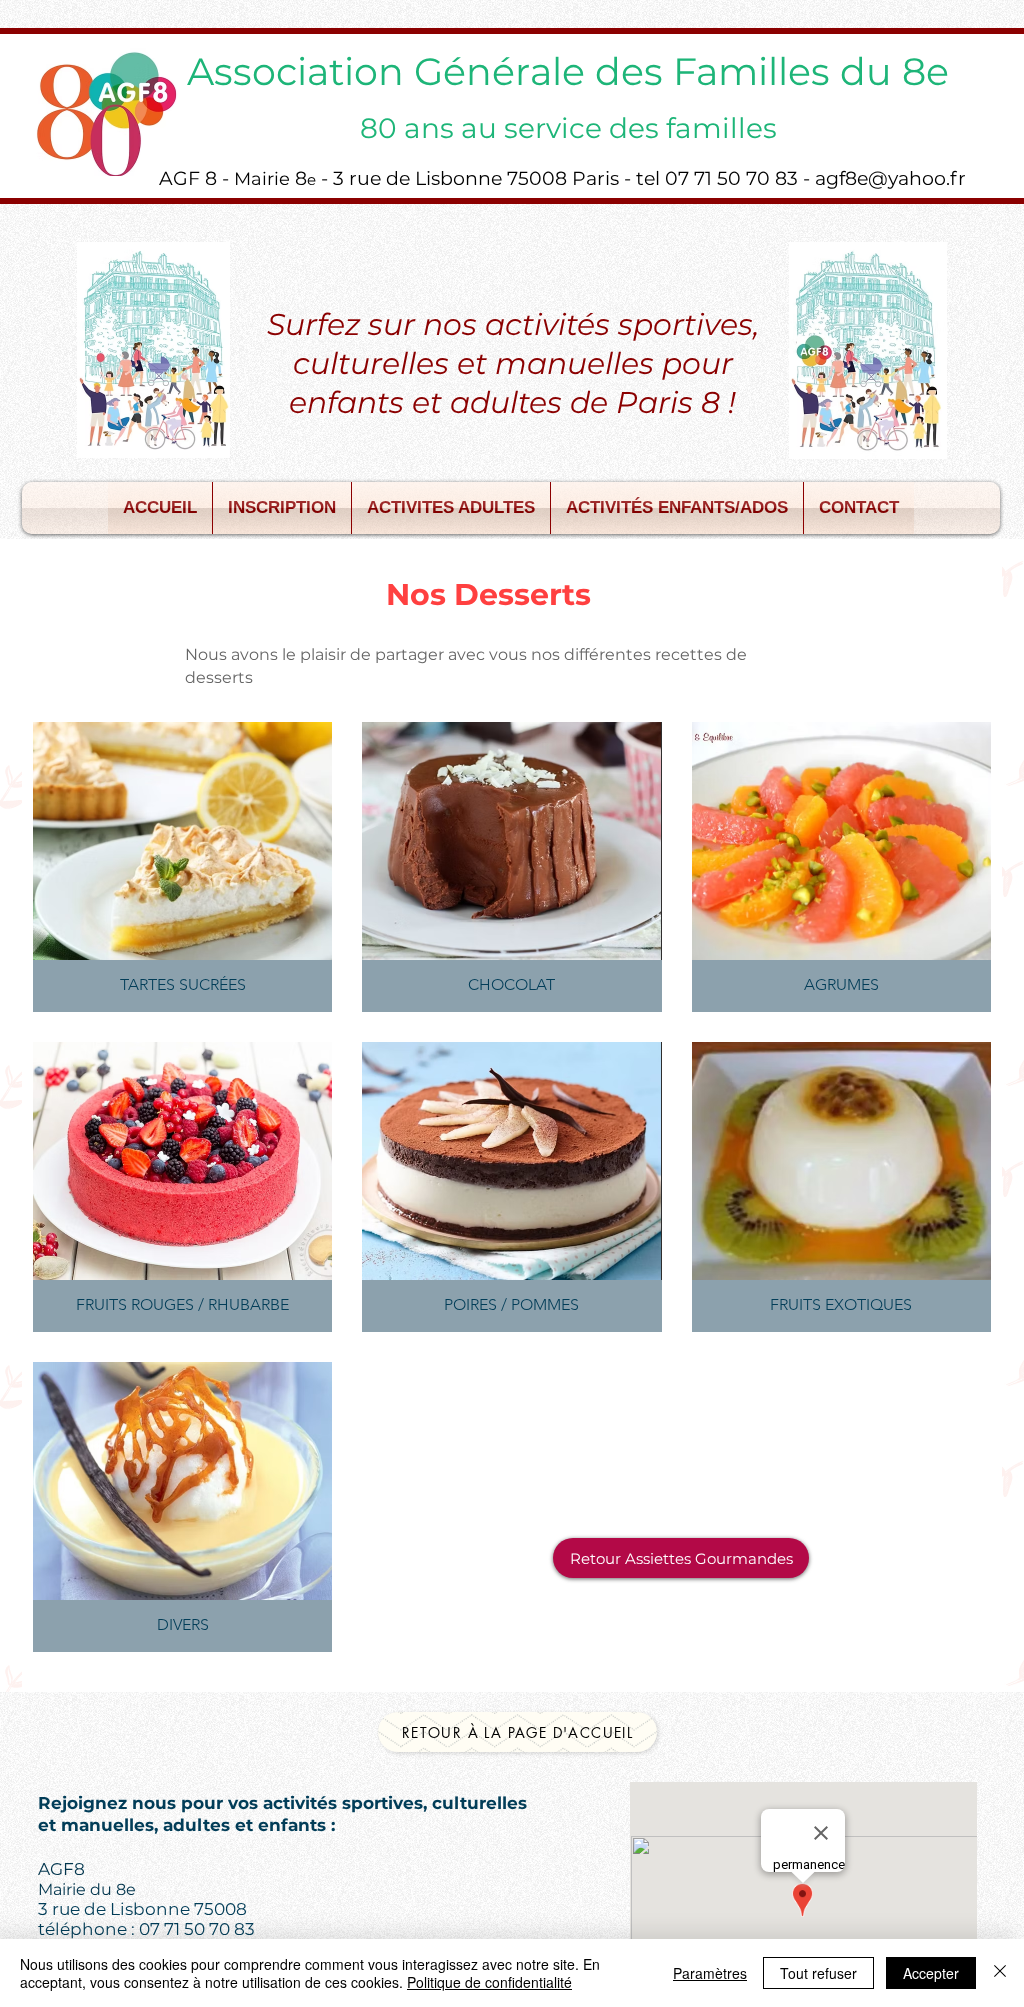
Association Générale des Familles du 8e (568, 71)
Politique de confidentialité (489, 1982)
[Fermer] (1000, 1973)
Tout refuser (818, 1973)
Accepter (931, 1973)
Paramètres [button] (710, 1973)
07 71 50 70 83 (197, 1929)
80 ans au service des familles (568, 128)
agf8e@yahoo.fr (890, 178)
